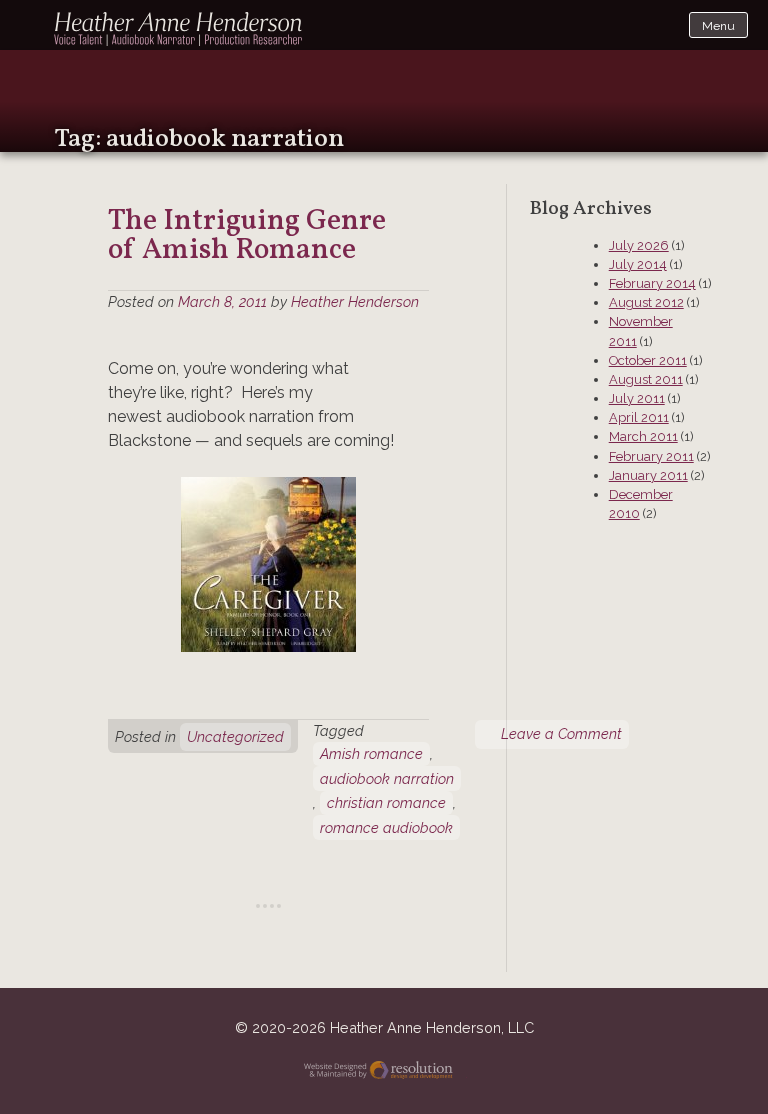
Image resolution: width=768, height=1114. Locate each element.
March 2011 (643, 436)
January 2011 (648, 475)
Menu (718, 26)
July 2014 (638, 264)
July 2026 (639, 245)
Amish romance (371, 753)
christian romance (386, 802)
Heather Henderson (355, 301)
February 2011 (651, 456)
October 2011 (648, 360)
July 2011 (637, 398)
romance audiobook (386, 827)
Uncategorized (235, 736)
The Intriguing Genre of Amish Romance (247, 236)
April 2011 (639, 417)
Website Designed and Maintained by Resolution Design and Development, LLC (384, 1072)
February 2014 (652, 283)
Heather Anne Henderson (179, 29)
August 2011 (646, 379)
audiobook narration (387, 778)
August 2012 (646, 302)
